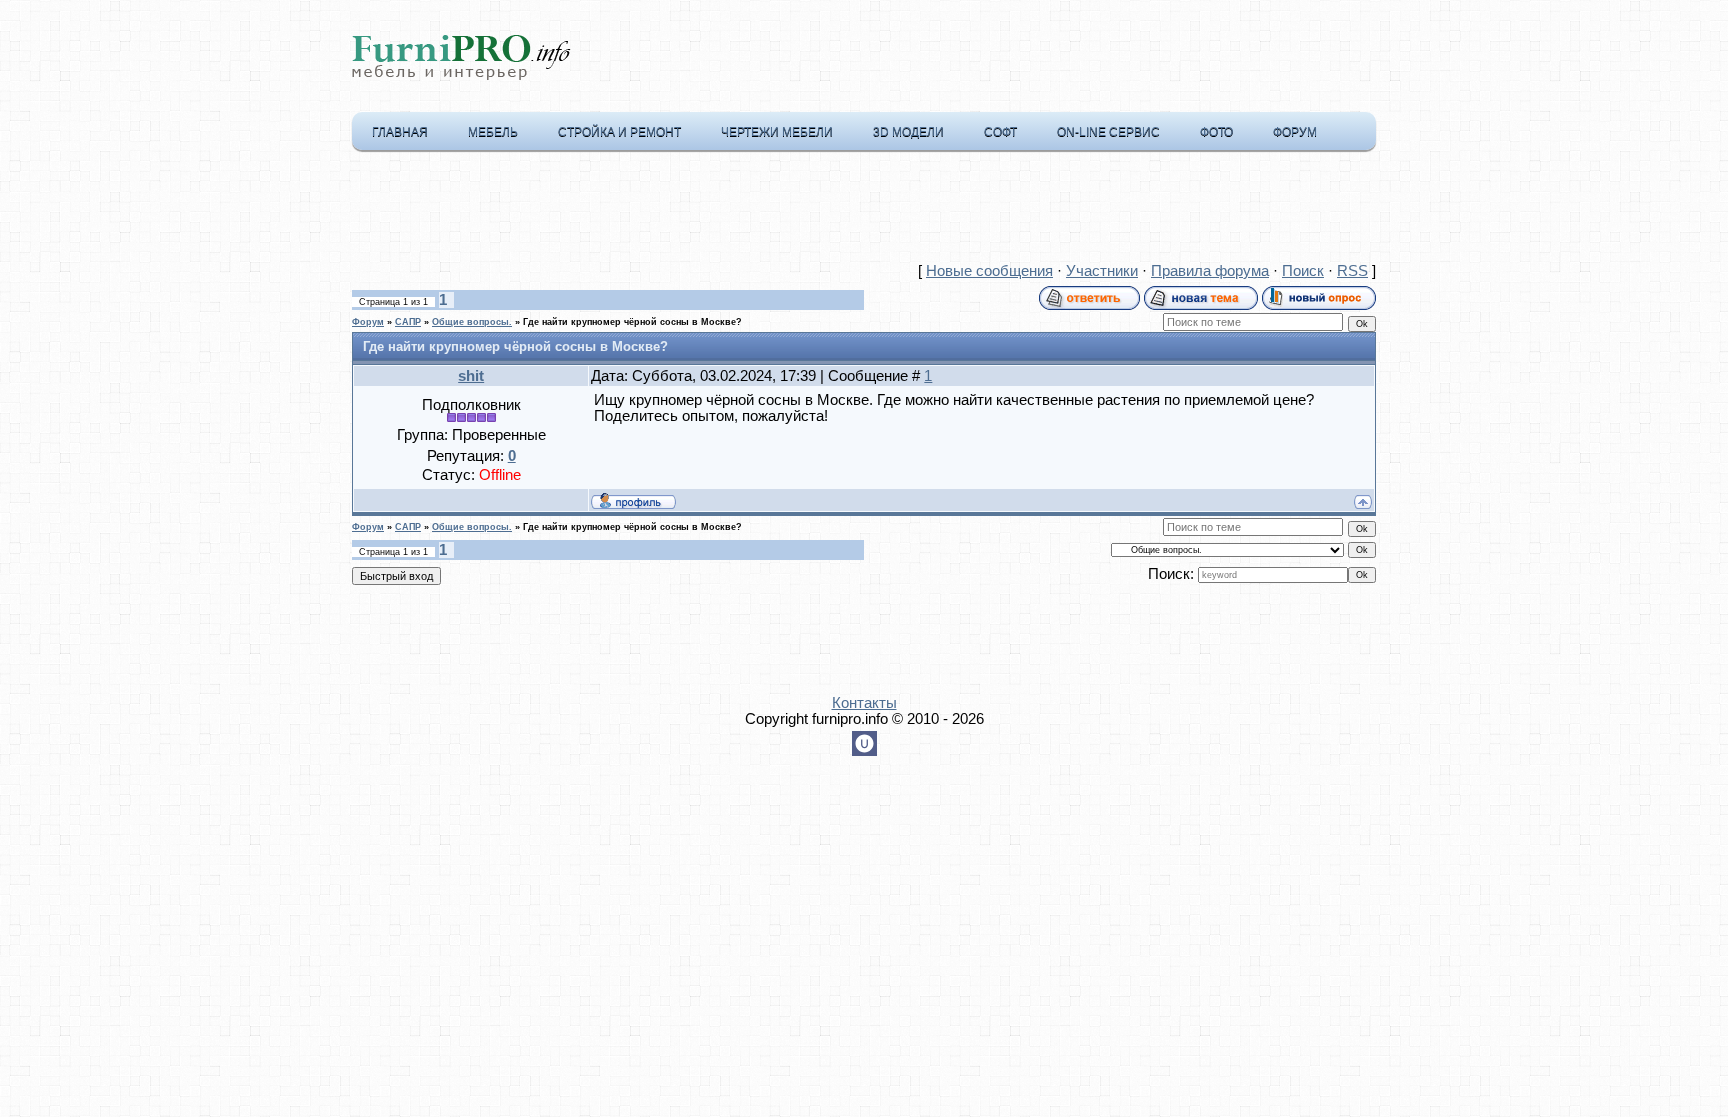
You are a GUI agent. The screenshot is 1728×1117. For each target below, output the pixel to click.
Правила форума (1210, 271)
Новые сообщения (989, 271)
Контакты (864, 703)
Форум (1295, 132)
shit (471, 376)
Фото (1216, 132)
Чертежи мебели (777, 132)
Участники (1102, 271)
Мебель (493, 132)
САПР (408, 322)
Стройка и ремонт (619, 132)
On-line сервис (1108, 132)
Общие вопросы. (472, 322)
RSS (1352, 271)
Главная (400, 132)
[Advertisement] (864, 211)
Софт (1000, 132)
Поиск (1303, 271)
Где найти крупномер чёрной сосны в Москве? (632, 322)
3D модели (908, 132)
